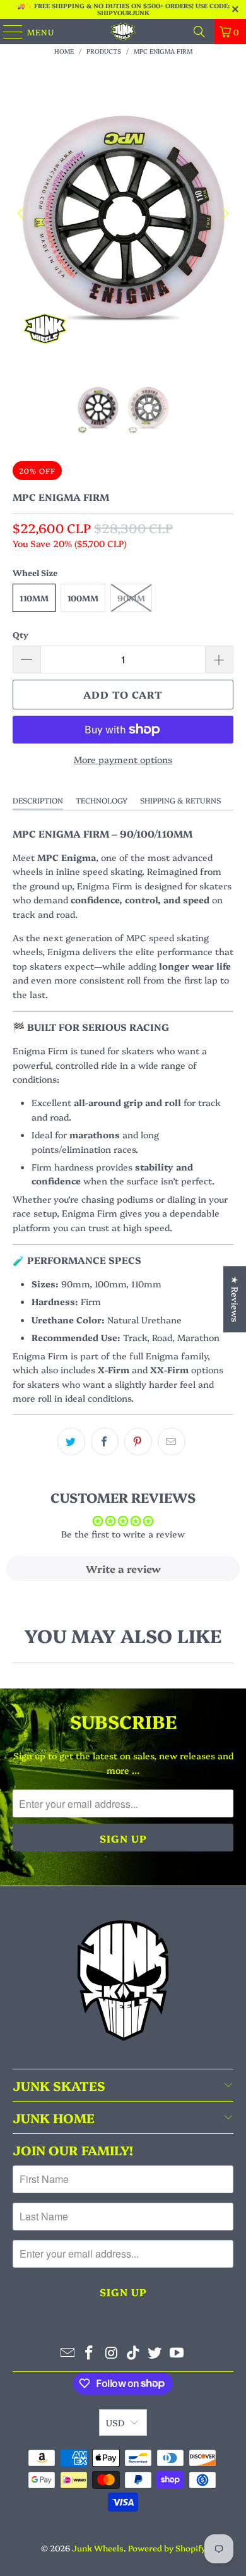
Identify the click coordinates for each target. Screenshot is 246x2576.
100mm (83, 598)
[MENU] (7, 32)
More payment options (123, 759)
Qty (20, 634)
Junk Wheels (98, 2548)
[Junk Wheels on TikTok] (134, 2353)
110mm (34, 598)
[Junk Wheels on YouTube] (177, 2353)
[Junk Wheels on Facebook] (90, 2353)
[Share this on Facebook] (105, 1441)
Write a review (123, 1568)
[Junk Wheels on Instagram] (112, 2353)
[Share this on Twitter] (71, 1441)
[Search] (199, 32)
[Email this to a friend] (172, 1441)
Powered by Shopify (167, 2548)
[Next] (224, 214)
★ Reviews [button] (235, 1299)
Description (38, 800)
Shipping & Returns (180, 800)
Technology (102, 800)
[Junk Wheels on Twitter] (155, 2353)
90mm (131, 598)
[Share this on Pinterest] (138, 1441)
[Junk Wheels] (123, 32)
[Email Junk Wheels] (67, 2353)
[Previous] (22, 214)
